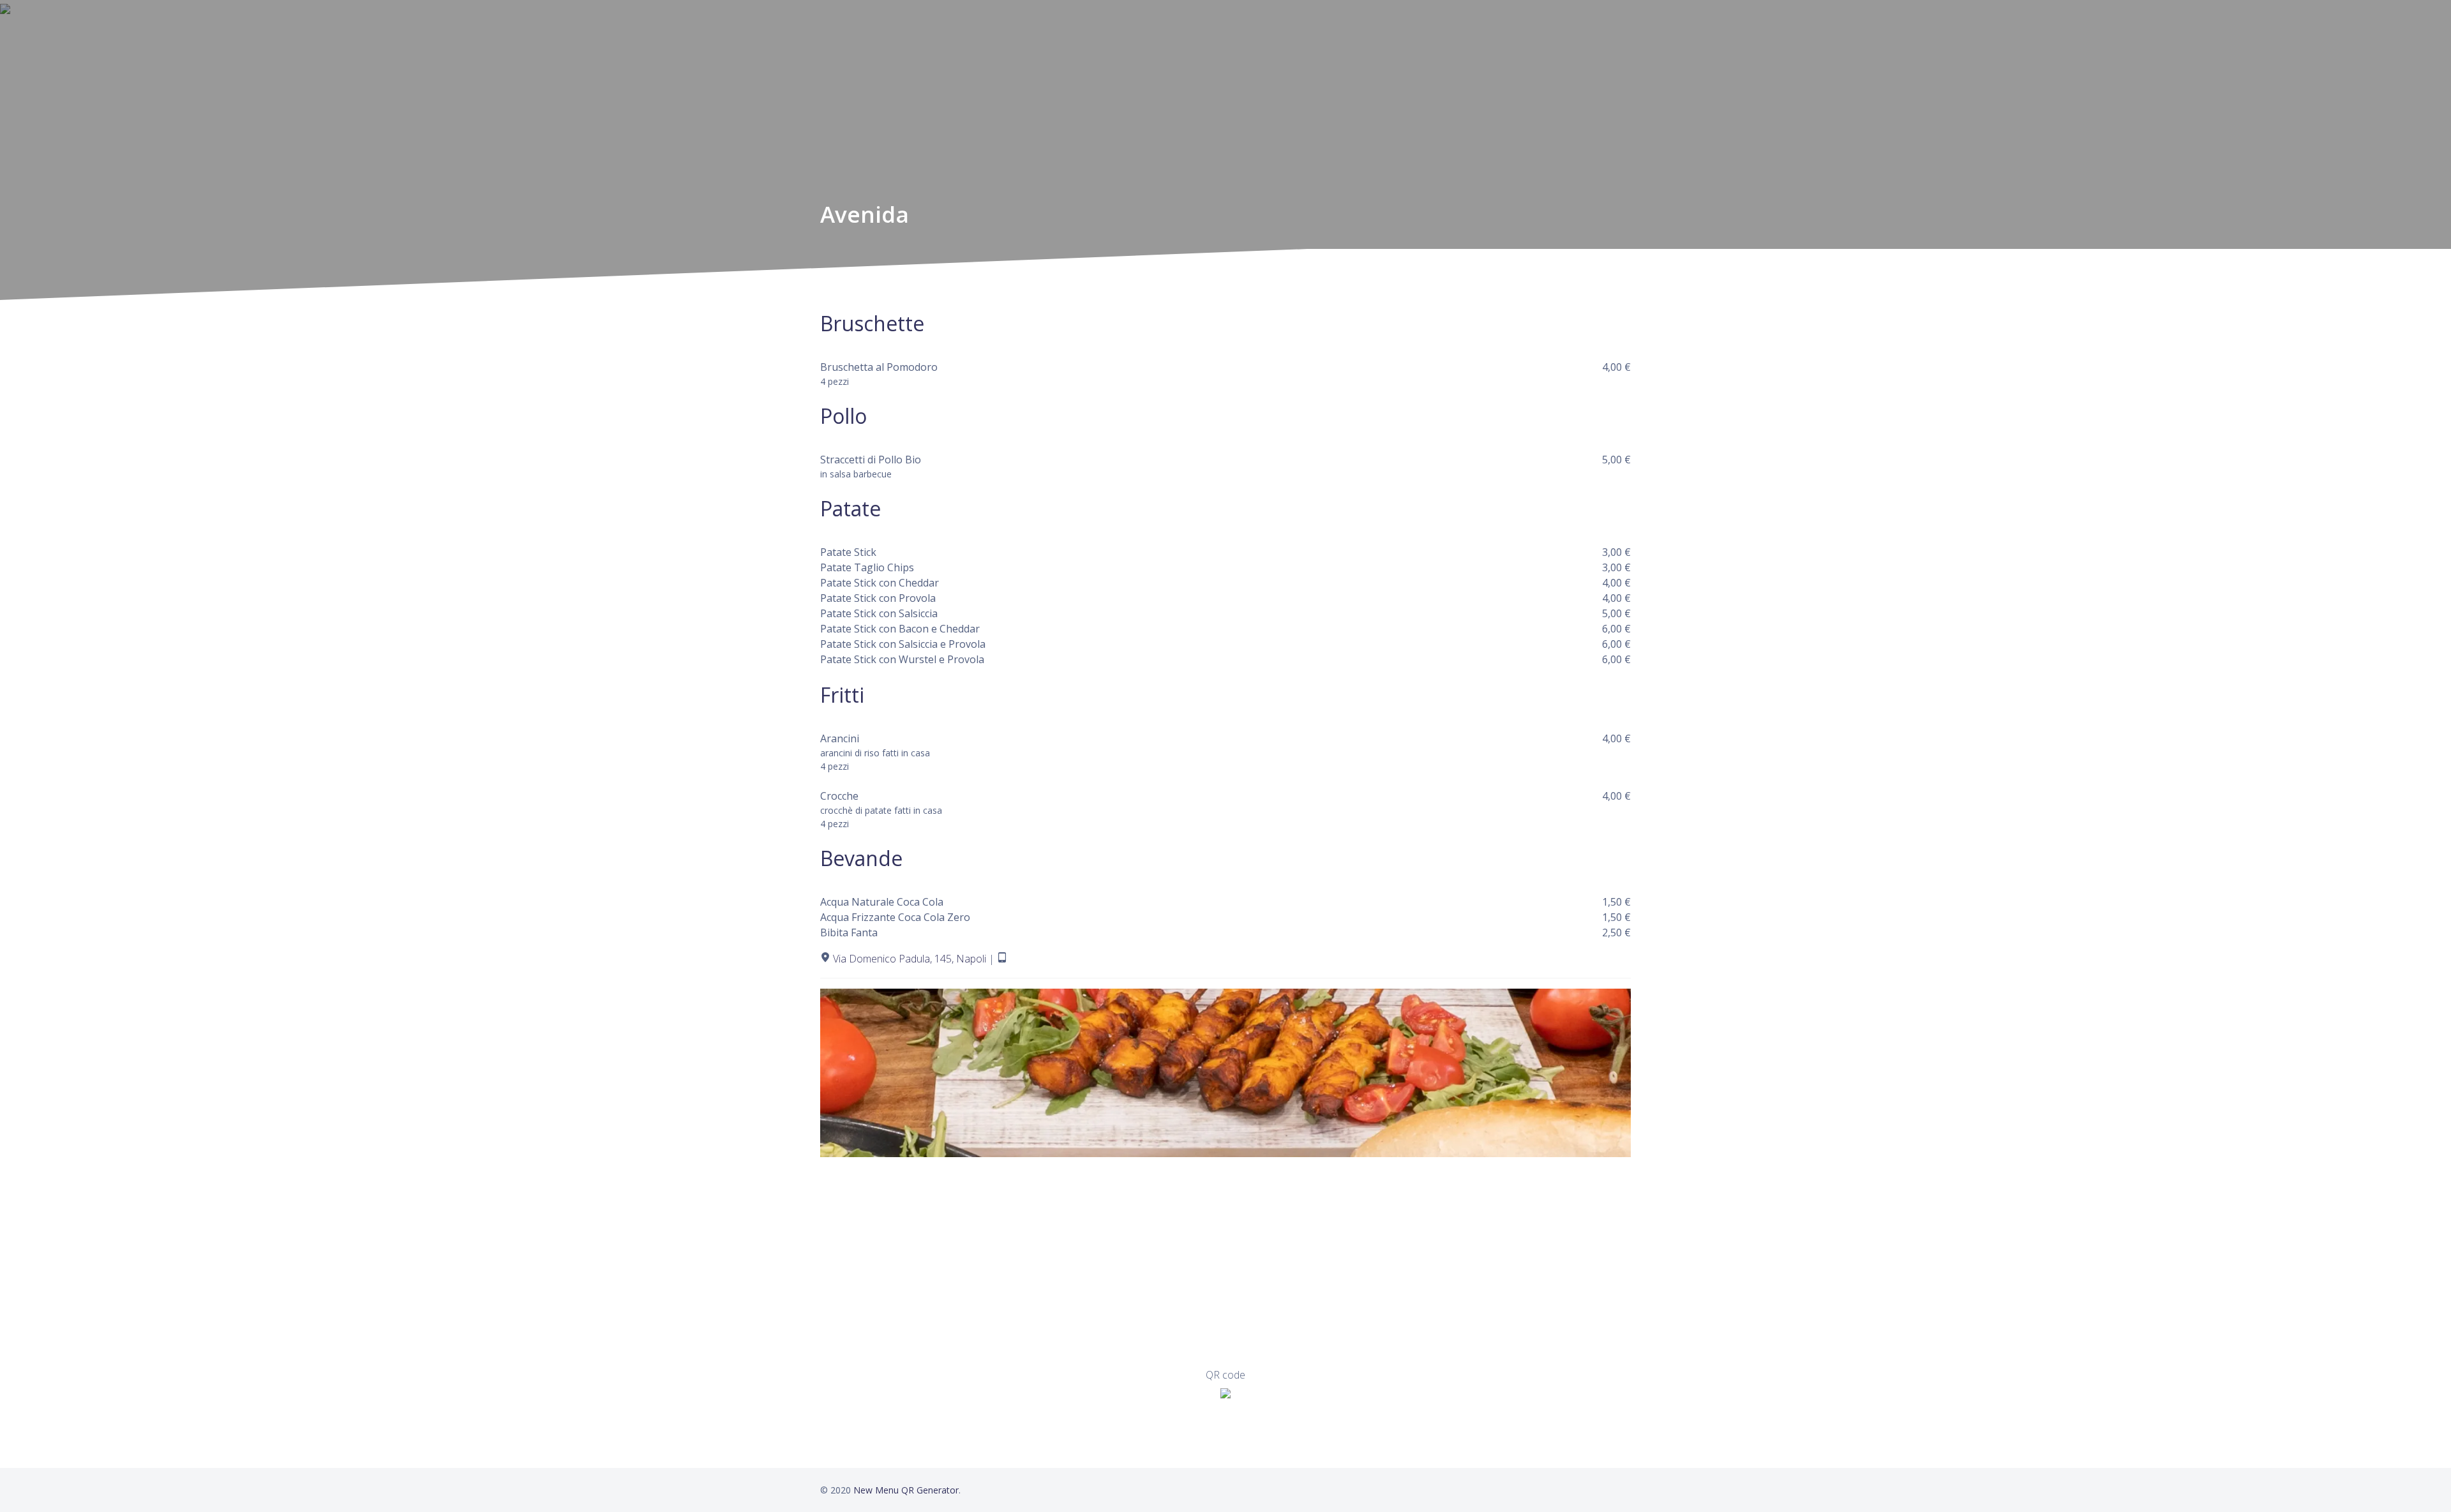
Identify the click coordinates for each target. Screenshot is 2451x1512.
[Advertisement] (1203, 1262)
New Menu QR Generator (906, 1490)
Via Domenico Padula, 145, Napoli (910, 959)
